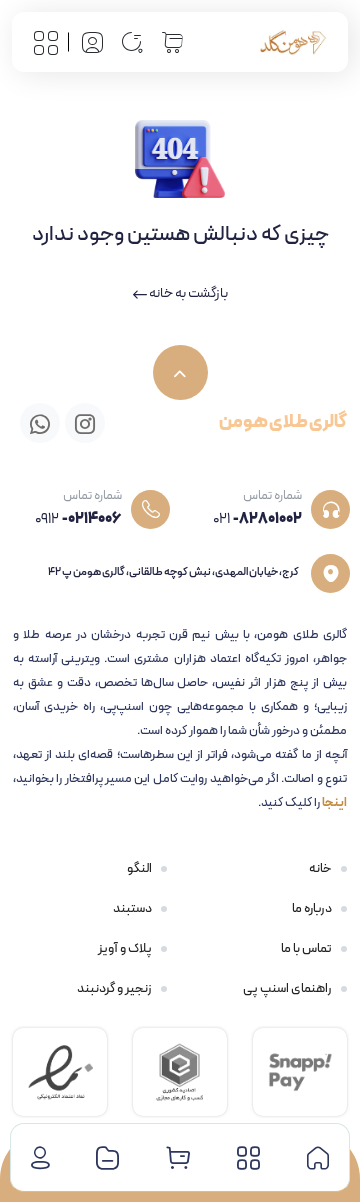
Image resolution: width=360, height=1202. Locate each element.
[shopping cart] (172, 41)
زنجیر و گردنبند (114, 989)
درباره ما (312, 909)
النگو (139, 869)
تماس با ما (306, 949)
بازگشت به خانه (187, 293)
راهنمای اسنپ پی (287, 989)
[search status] (132, 42)
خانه (320, 869)
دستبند (132, 909)
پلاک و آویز (125, 949)
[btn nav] (46, 42)
